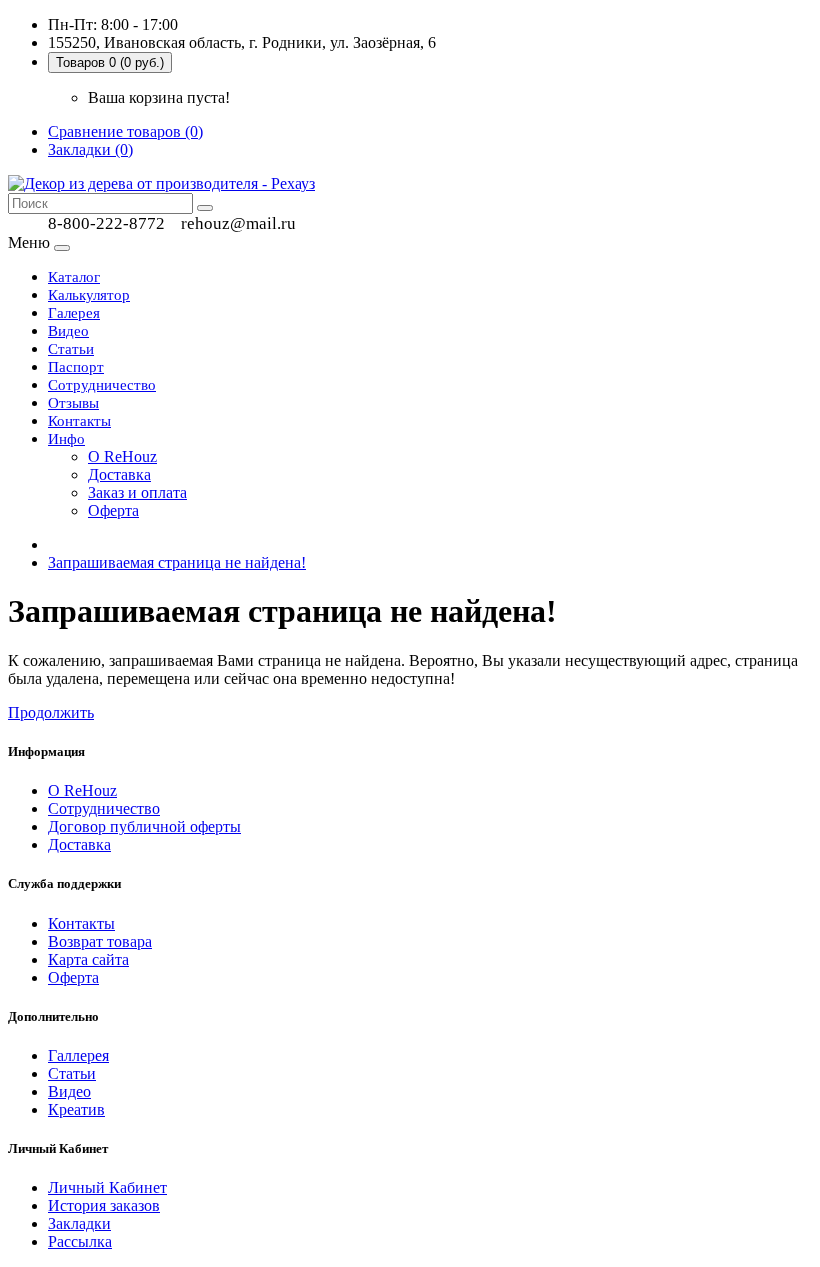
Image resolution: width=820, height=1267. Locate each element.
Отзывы (73, 403)
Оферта (113, 510)
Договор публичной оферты (144, 826)
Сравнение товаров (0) (125, 131)
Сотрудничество (102, 385)
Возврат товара (100, 941)
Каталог (74, 277)
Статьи (71, 349)
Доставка (119, 474)
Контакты (79, 421)
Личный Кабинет (107, 1187)
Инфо (66, 439)
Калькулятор (89, 295)
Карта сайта (88, 959)
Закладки (79, 1223)
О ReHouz (122, 456)
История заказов (104, 1205)
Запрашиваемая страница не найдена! (177, 562)
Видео (68, 331)
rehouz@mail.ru (238, 223)
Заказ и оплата (137, 492)
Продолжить (51, 712)
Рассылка (80, 1241)
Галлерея (78, 1055)
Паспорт (76, 367)
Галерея (74, 313)
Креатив (76, 1109)
